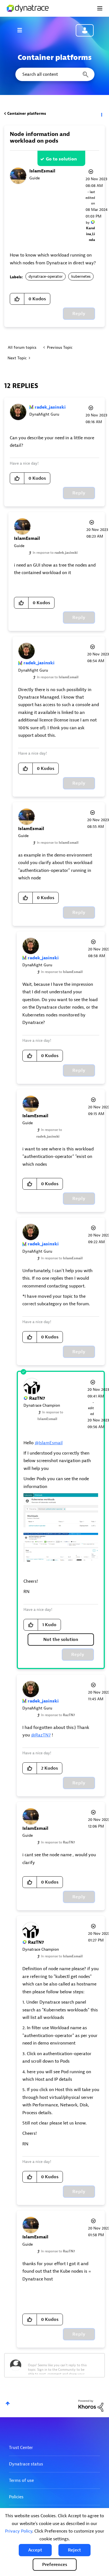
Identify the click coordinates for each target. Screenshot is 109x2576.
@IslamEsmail (49, 1443)
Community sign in (85, 30)
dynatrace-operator (46, 276)
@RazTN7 (41, 1735)
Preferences (55, 2565)
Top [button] (8, 2403)
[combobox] (54, 74)
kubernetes (81, 276)
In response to (55, 553)
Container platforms (27, 114)
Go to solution (61, 159)
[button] (35, 2550)
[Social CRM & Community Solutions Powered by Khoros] (91, 2405)
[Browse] (22, 30)
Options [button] (101, 114)
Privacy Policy (19, 2531)
